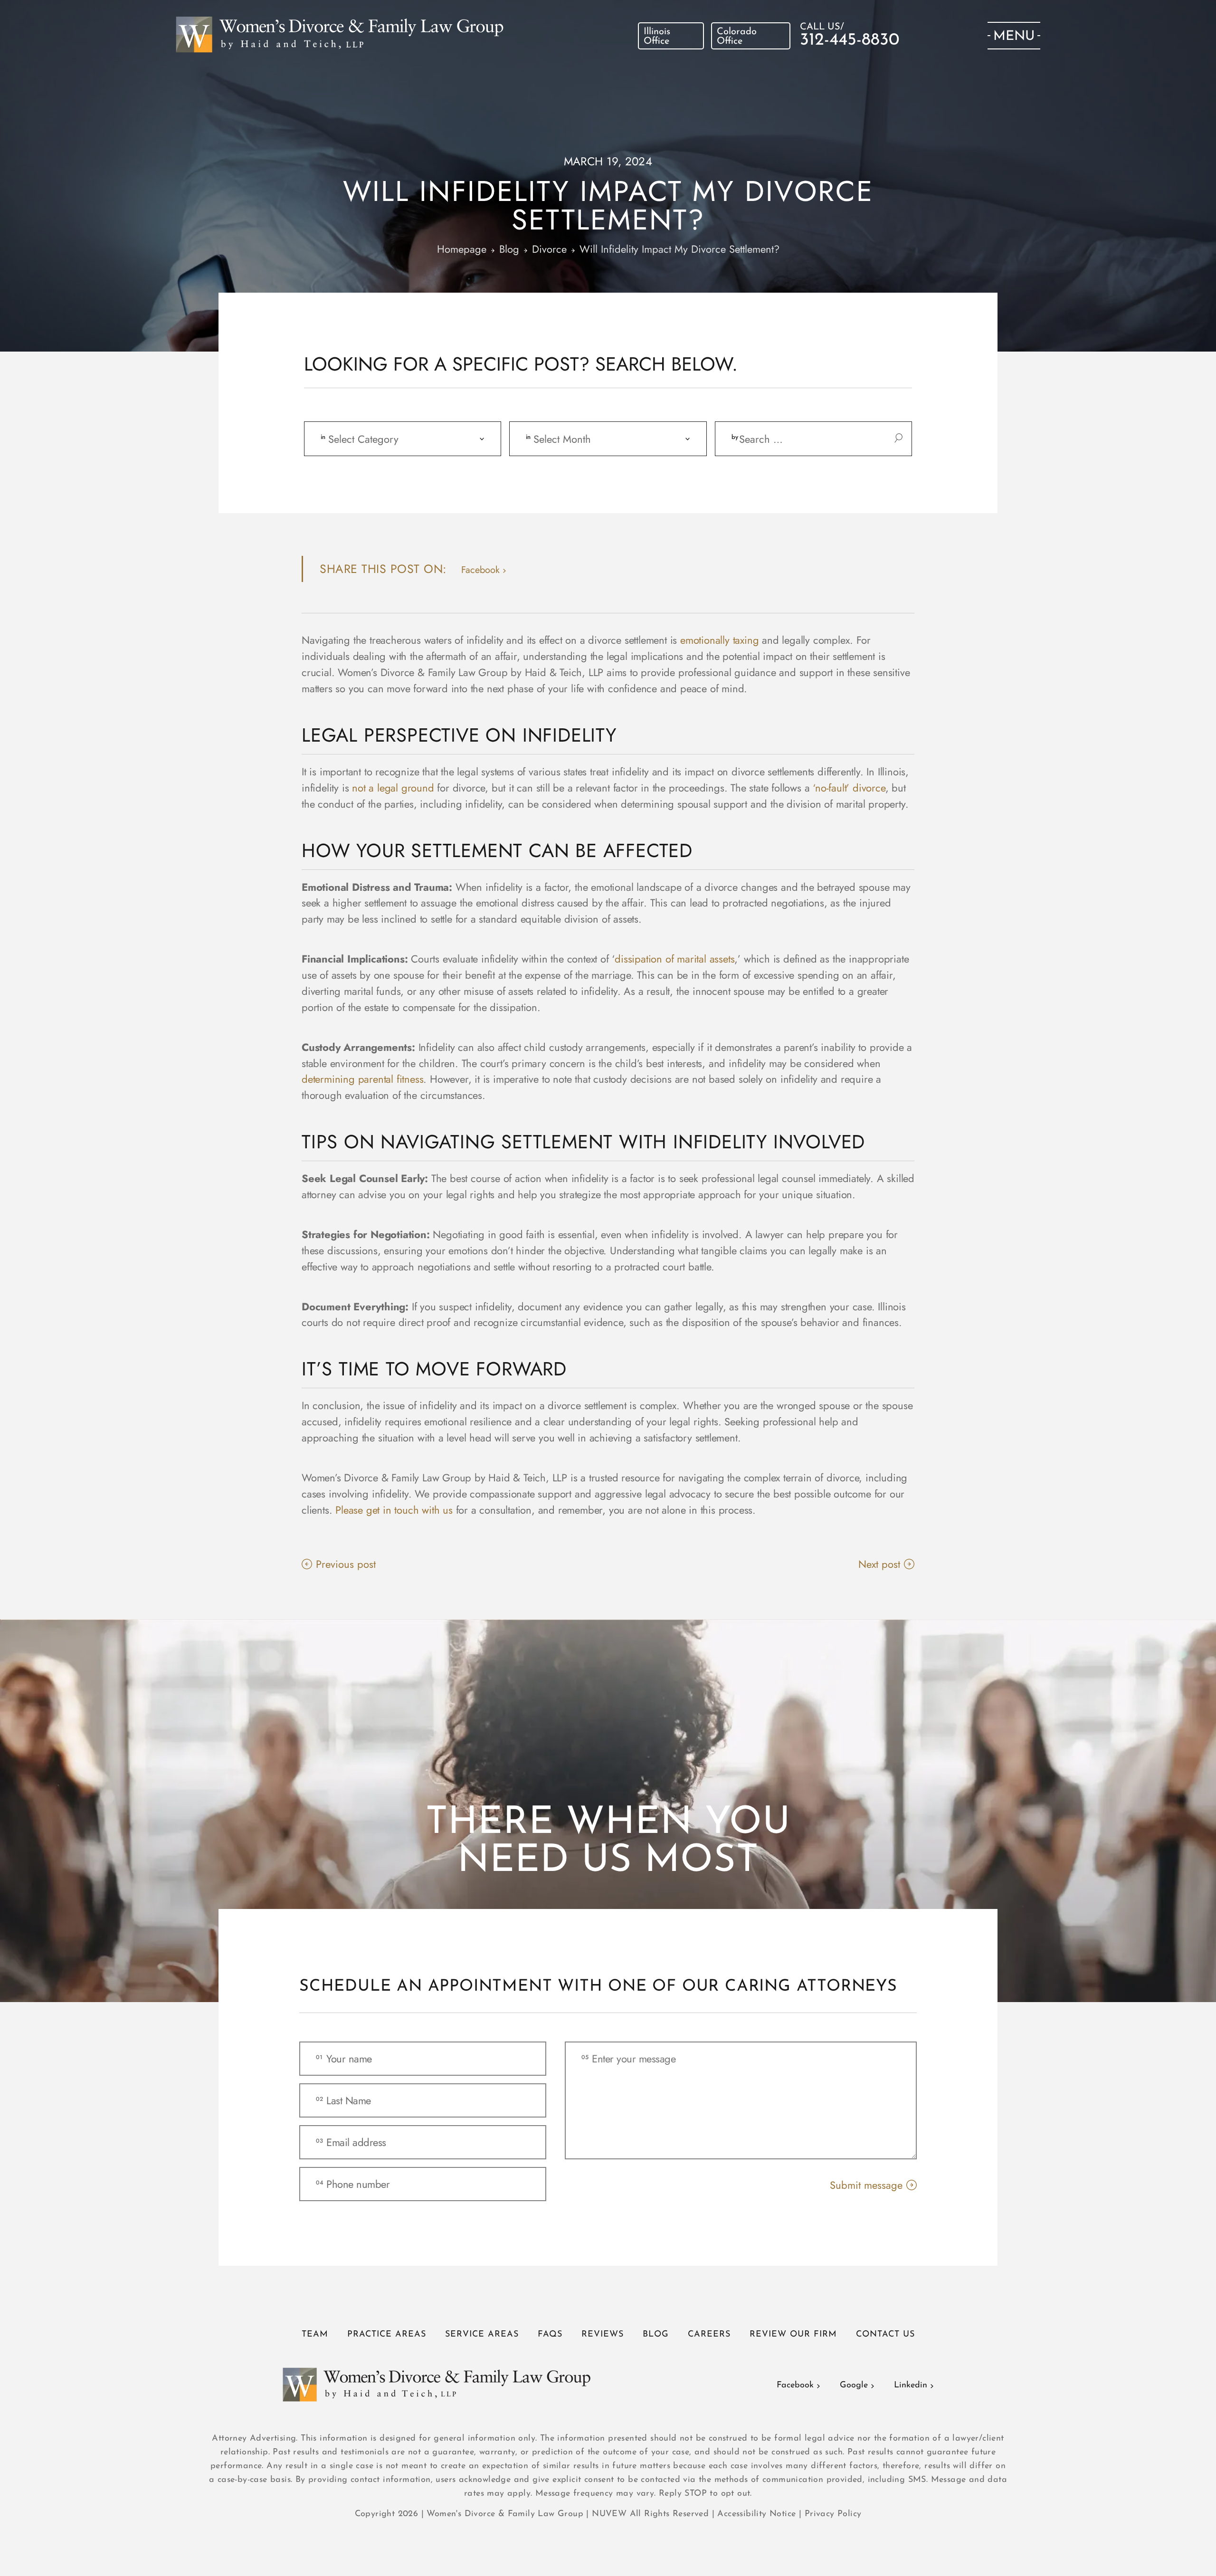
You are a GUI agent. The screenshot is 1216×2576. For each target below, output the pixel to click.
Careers (709, 2335)
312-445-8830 (850, 40)
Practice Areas (387, 2335)
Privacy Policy (833, 2514)
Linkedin (911, 2385)
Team (315, 2335)
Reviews (603, 2335)
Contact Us (885, 2335)
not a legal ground (393, 788)
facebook (480, 570)
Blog (656, 2335)
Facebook (795, 2385)
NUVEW (609, 2514)
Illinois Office (657, 37)
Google (854, 2385)
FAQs (550, 2335)
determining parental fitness (362, 1079)
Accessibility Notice (758, 2514)
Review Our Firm (793, 2335)
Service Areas (482, 2335)
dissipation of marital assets (674, 959)
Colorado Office (737, 37)
